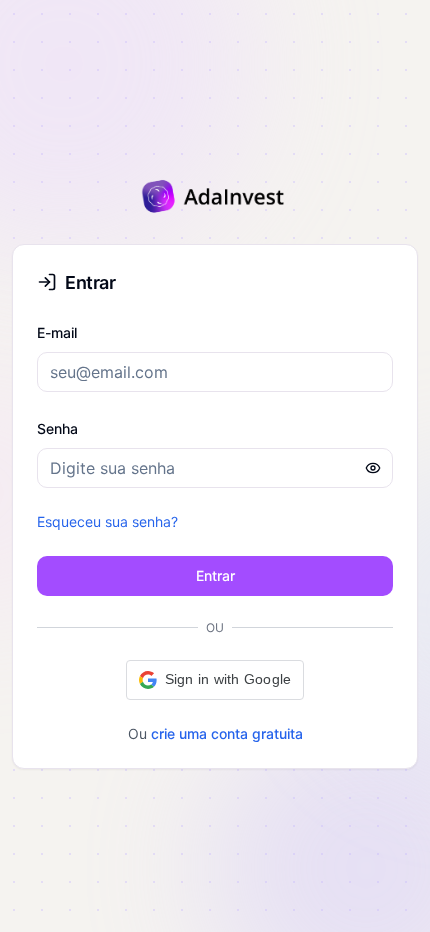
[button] (215, 680)
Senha (57, 428)
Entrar (215, 575)
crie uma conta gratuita (227, 733)
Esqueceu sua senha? (107, 521)
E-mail (57, 332)
